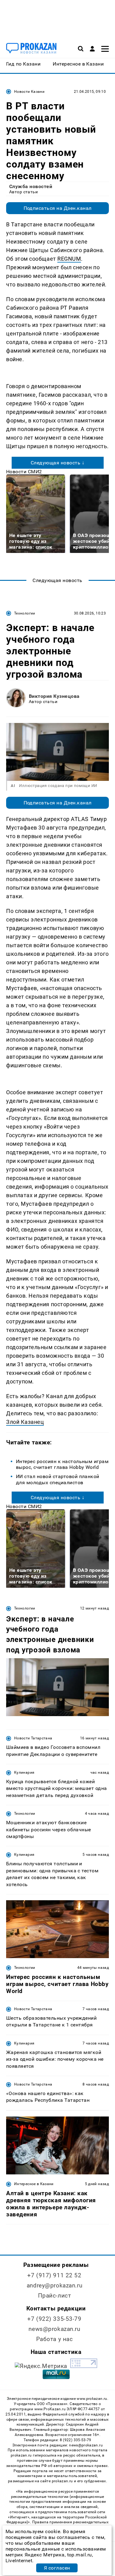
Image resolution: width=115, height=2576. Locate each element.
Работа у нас (55, 2339)
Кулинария (24, 1772)
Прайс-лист (55, 2296)
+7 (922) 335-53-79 (54, 2319)
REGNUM (69, 259)
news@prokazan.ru (54, 2329)
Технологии (25, 613)
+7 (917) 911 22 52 (54, 2275)
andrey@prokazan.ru (54, 2285)
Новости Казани (29, 92)
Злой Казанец (25, 1422)
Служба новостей (31, 186)
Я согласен (57, 2568)
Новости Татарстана (33, 1738)
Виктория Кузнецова (54, 696)
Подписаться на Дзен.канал (58, 208)
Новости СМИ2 (24, 472)
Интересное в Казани (34, 2184)
